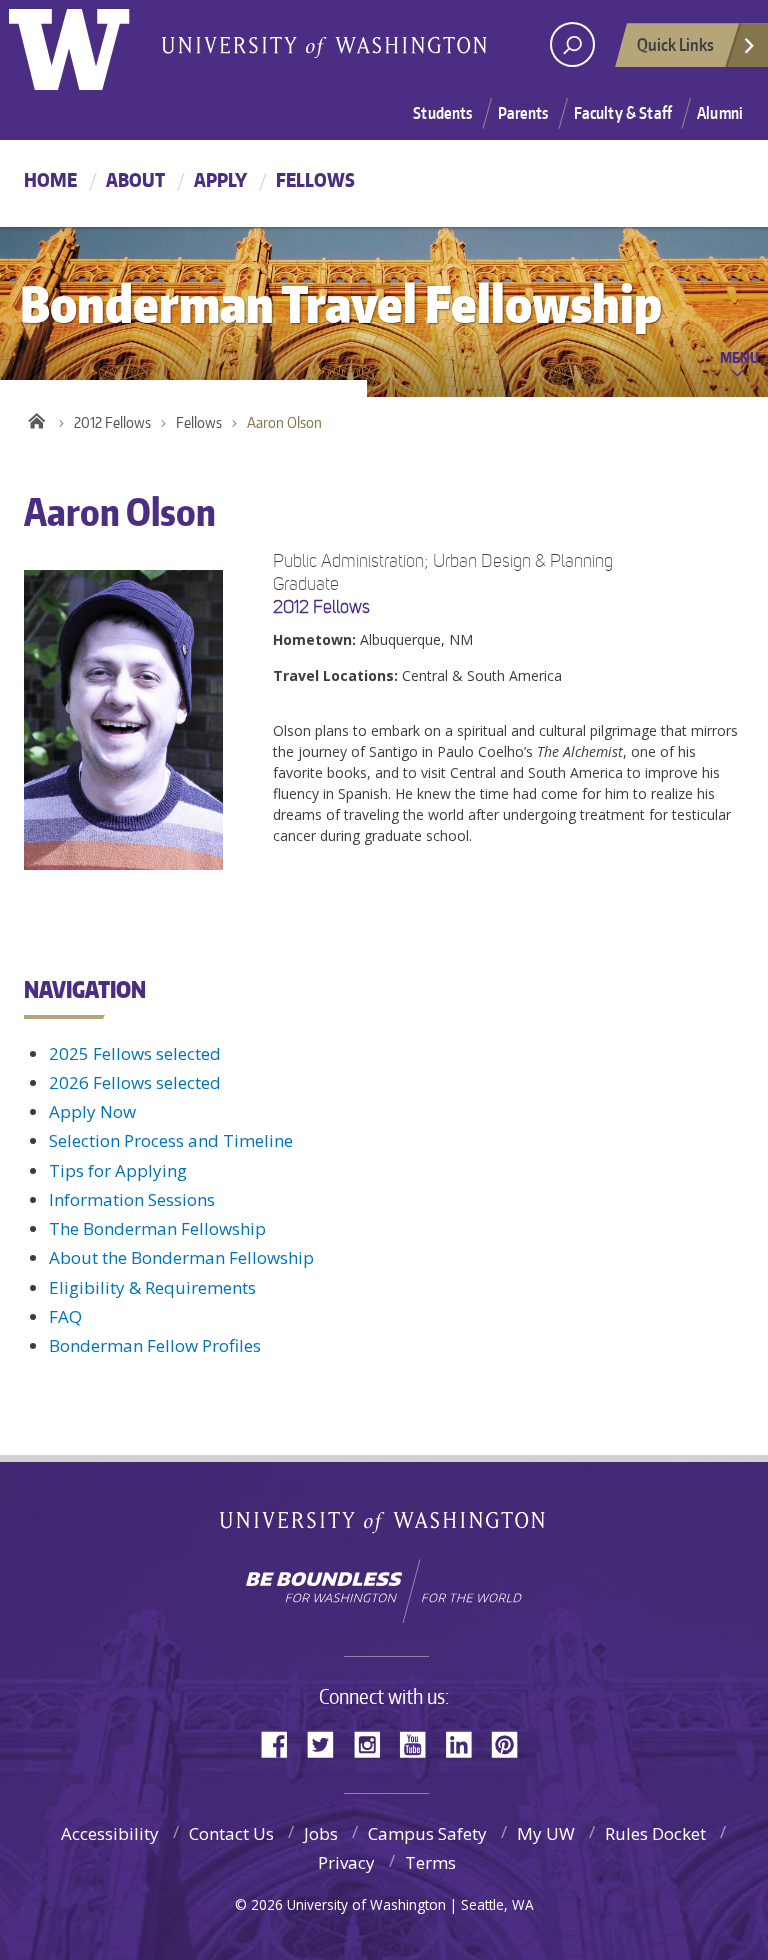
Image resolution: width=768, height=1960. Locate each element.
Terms (430, 1862)
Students (442, 113)
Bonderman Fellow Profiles (155, 1345)
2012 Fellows (112, 422)
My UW (546, 1833)
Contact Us (231, 1833)
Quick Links (675, 44)
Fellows (315, 179)
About (135, 179)
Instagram (374, 1742)
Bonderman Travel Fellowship (324, 46)
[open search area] (572, 44)
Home (50, 179)
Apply (220, 179)
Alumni (720, 113)
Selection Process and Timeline (171, 1140)
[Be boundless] (384, 1591)
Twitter (328, 1742)
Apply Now (92, 1111)
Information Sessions (132, 1199)
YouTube (420, 1742)
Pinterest (512, 1742)
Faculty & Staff (623, 113)
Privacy (346, 1862)
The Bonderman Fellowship (157, 1228)
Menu (739, 357)
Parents (523, 113)
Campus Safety (427, 1833)
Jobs (321, 1833)
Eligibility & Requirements (152, 1287)
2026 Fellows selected (135, 1082)
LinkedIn (466, 1742)
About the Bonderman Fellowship (181, 1257)
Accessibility (110, 1833)
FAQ (65, 1316)
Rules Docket (655, 1833)
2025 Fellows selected (135, 1053)
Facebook (282, 1742)
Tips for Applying (118, 1170)
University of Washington (90, 45)
